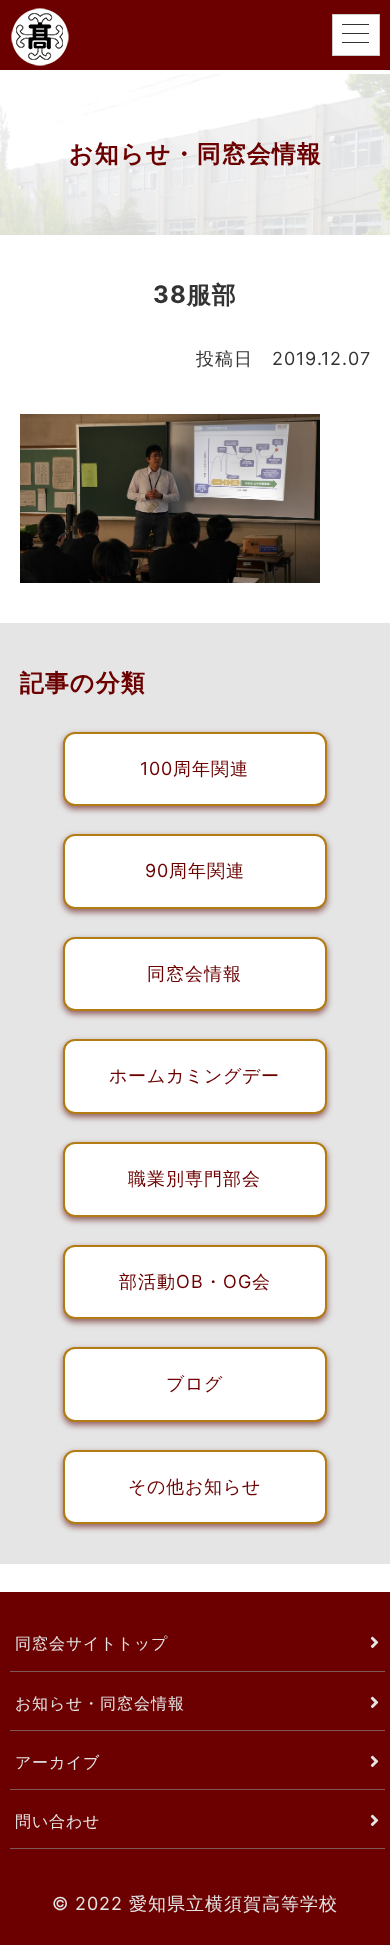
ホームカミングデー (194, 1075)
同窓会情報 (194, 973)
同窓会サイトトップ (91, 1643)
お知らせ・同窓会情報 (100, 1703)
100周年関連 (194, 768)
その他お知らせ (194, 1486)
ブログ (194, 1383)
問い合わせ (57, 1821)
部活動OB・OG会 (195, 1281)
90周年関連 (195, 870)
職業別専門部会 (194, 1178)
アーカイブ (57, 1762)
